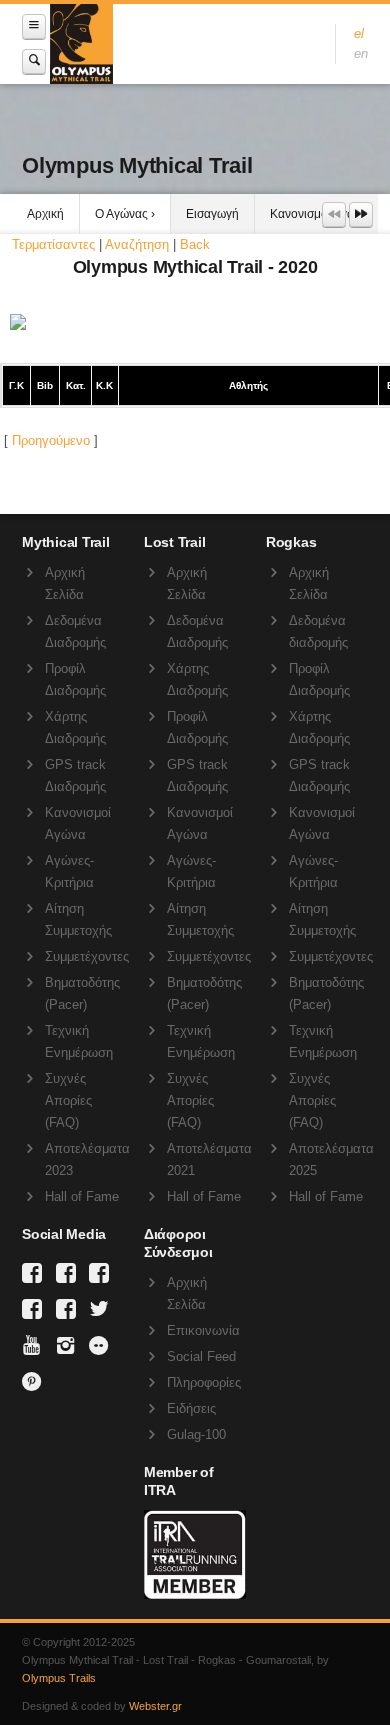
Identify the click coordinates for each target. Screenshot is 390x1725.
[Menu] (34, 26)
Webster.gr (155, 1706)
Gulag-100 (196, 1434)
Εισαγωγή (212, 214)
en (361, 53)
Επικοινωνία (203, 1330)
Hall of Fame (82, 1196)
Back (195, 244)
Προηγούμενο (51, 440)
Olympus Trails (59, 1678)
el (359, 33)
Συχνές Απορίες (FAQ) (68, 1100)
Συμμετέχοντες (87, 956)
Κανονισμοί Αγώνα (319, 214)
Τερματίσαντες (53, 244)
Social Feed (201, 1356)
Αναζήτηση (137, 244)
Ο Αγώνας (121, 214)
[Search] (34, 61)
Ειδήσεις (191, 1408)
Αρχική (45, 214)
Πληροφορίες (204, 1382)
